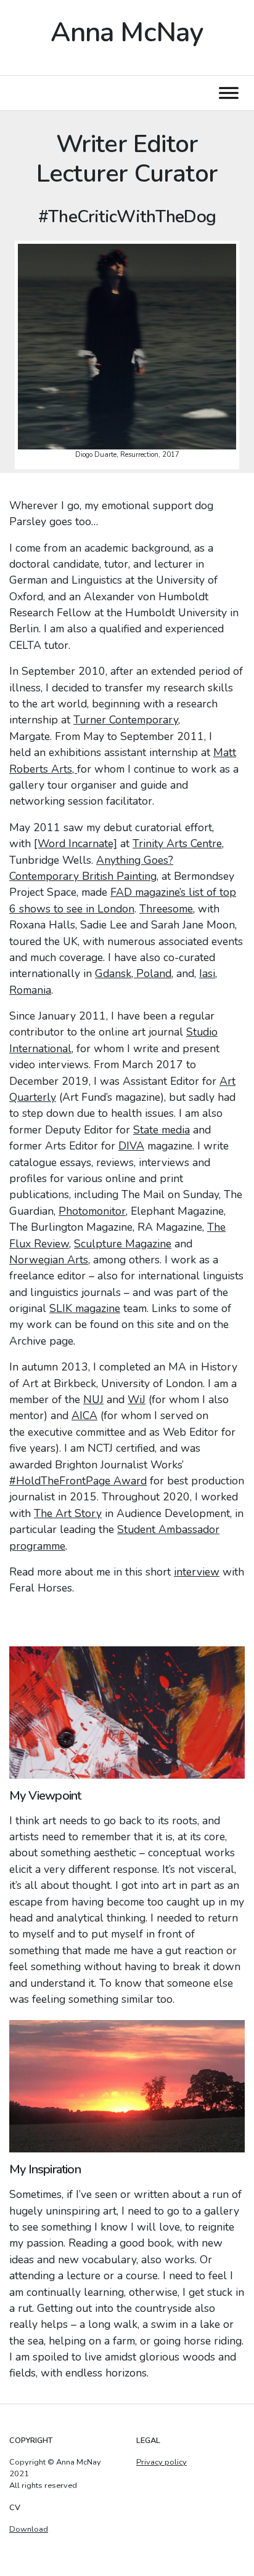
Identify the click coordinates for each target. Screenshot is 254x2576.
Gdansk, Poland (133, 973)
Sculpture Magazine (123, 1244)
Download (29, 2529)
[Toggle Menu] (229, 93)
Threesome (166, 909)
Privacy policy (162, 2462)
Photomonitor (92, 1211)
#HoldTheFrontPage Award (78, 1481)
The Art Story (68, 1513)
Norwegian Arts (49, 1260)
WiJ (137, 1399)
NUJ (93, 1399)
